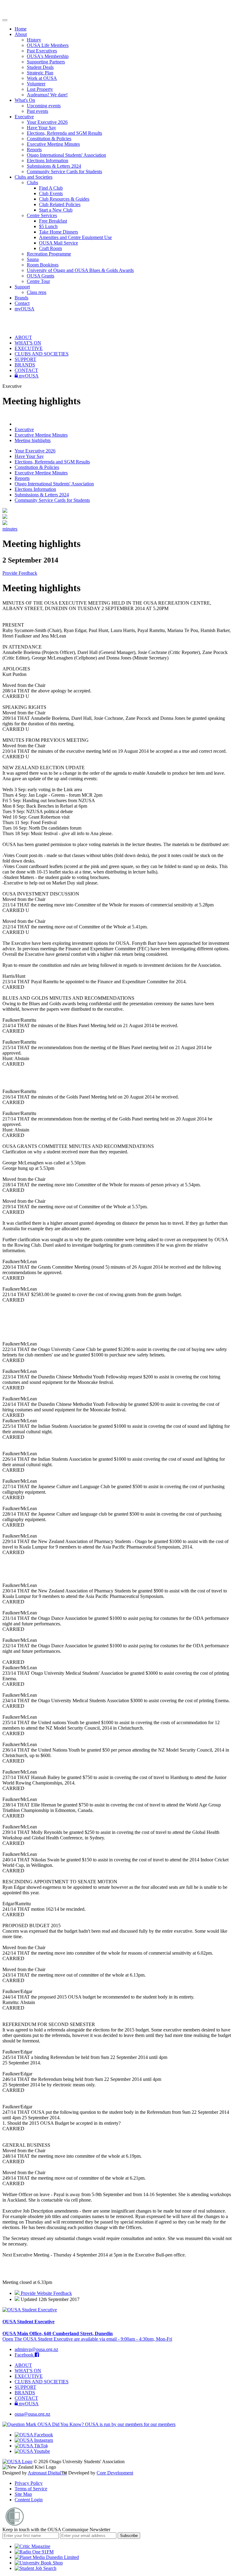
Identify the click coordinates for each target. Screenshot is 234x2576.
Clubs (32, 182)
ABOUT (23, 337)
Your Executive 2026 (47, 122)
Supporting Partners (46, 62)
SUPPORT (25, 359)
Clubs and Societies (34, 177)
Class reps (37, 292)
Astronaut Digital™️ (47, 2473)
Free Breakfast (53, 221)
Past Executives (42, 51)
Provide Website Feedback (46, 2293)
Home (21, 29)
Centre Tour (38, 281)
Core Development (115, 2473)
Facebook (25, 2355)
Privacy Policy (29, 2483)
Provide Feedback (20, 573)
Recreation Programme (49, 254)
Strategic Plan (40, 73)
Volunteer (36, 84)
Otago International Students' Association (66, 155)
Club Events (51, 193)
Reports (34, 150)
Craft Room (50, 248)
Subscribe (129, 2536)
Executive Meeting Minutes (53, 144)
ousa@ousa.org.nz (32, 2414)
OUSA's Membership (48, 56)
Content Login (29, 2500)
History (34, 40)
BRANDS (25, 365)
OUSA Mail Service (58, 243)
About (21, 34)
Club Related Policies (60, 204)
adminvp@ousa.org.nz (36, 2349)
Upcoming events (44, 106)
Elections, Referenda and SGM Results (64, 133)
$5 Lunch (48, 226)
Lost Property (40, 89)
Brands (21, 298)
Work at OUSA (42, 78)
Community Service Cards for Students (64, 171)
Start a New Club (56, 210)
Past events (37, 111)
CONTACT (26, 370)
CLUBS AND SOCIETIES (42, 354)
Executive (24, 117)
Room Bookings (43, 265)
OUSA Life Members (48, 45)
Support (22, 287)
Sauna (33, 259)
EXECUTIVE (29, 348)
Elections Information (48, 161)
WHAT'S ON (28, 343)
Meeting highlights (33, 440)
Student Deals (40, 67)
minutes (10, 529)
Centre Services (42, 215)
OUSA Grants (41, 276)
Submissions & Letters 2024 (54, 166)
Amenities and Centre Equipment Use (75, 237)
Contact (22, 303)
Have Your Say (41, 128)
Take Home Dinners (58, 232)
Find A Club (51, 188)
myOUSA (25, 309)
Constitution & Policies (49, 139)
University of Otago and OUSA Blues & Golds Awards (80, 270)
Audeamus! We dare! (47, 95)
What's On (25, 100)
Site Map (23, 2494)
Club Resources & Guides (64, 199)
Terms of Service (31, 2489)
